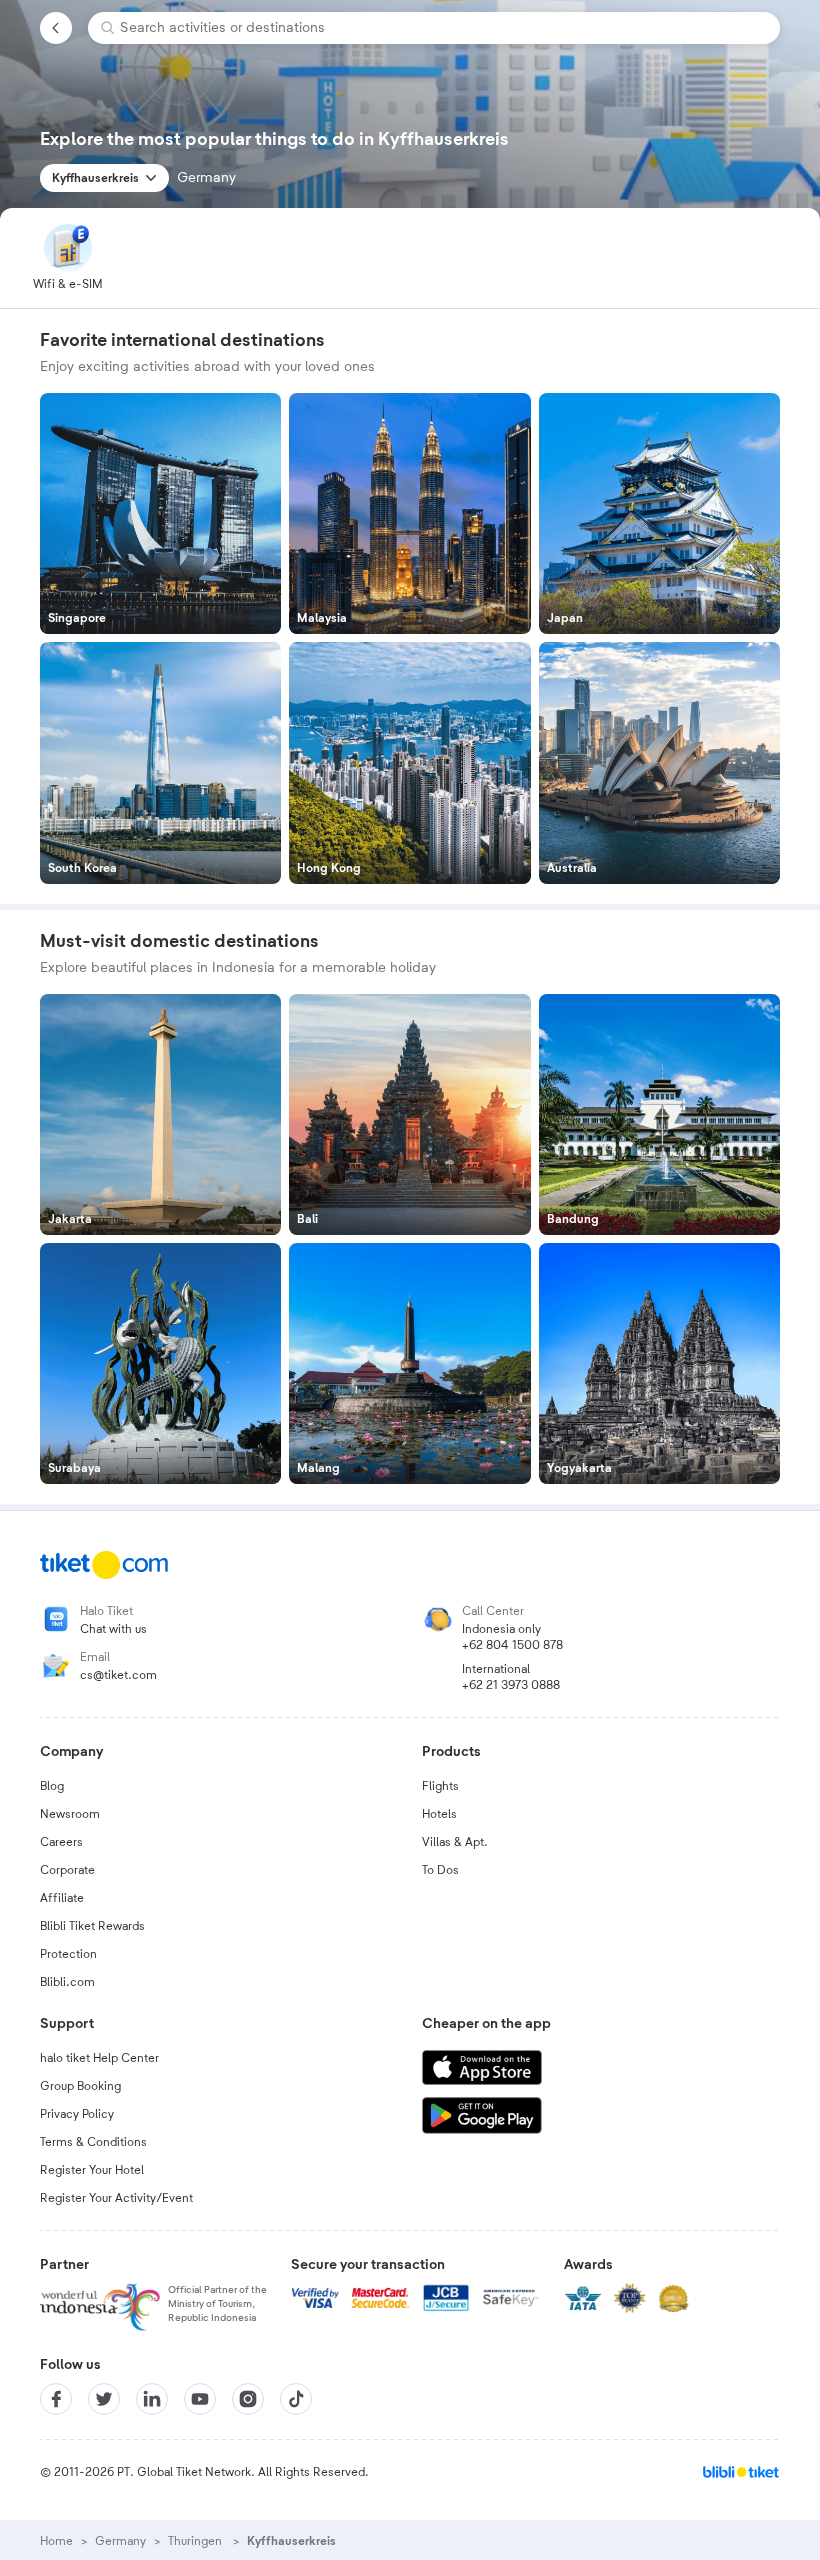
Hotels (439, 1814)
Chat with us (113, 1629)
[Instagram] (248, 2399)
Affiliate (62, 1898)
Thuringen (196, 2541)
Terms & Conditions (93, 2142)
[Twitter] (104, 2399)
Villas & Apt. (455, 1842)
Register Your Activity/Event (116, 2198)
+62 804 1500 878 (512, 1645)
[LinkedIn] (152, 2399)
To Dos (440, 1870)
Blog (52, 1786)
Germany (120, 2541)
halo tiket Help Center (99, 2058)
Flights (440, 1786)
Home (56, 2541)
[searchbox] (442, 28)
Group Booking (80, 2086)
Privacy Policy (77, 2114)
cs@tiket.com (118, 1675)
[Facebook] (56, 2399)
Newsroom (70, 1814)
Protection (68, 1954)
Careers (61, 1842)
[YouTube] (200, 2399)
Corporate (67, 1870)
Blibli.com (67, 1982)
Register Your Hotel (92, 2170)
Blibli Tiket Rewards (92, 1926)
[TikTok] (296, 2399)
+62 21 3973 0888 (511, 1685)
